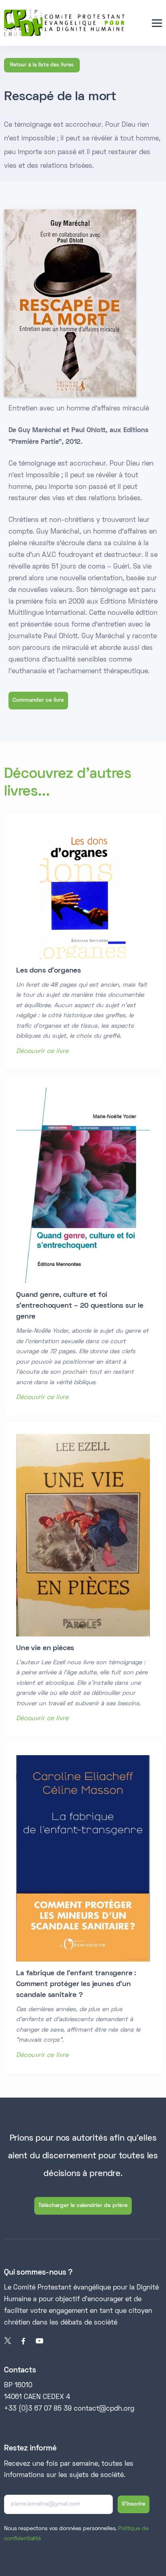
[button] (157, 23)
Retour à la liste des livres (42, 65)
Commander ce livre (38, 700)
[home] (64, 23)
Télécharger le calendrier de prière (83, 2206)
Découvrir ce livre (42, 1051)
